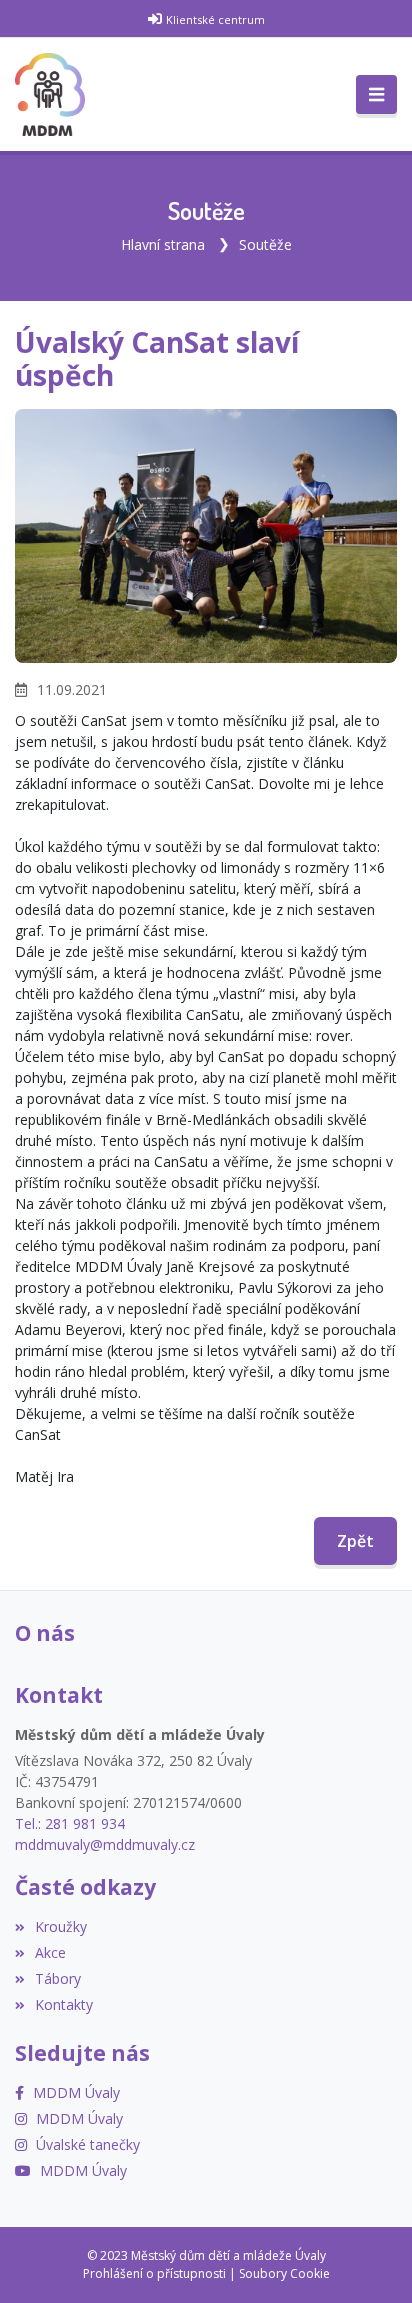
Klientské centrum (215, 19)
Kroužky (61, 1926)
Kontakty (64, 2004)
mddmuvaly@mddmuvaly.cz (105, 1844)
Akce (50, 1952)
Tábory (58, 1978)
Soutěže (265, 244)
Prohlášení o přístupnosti (154, 2273)
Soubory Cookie (284, 2273)
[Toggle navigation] (376, 95)
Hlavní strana (163, 244)
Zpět (355, 1541)
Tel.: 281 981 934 (70, 1823)
